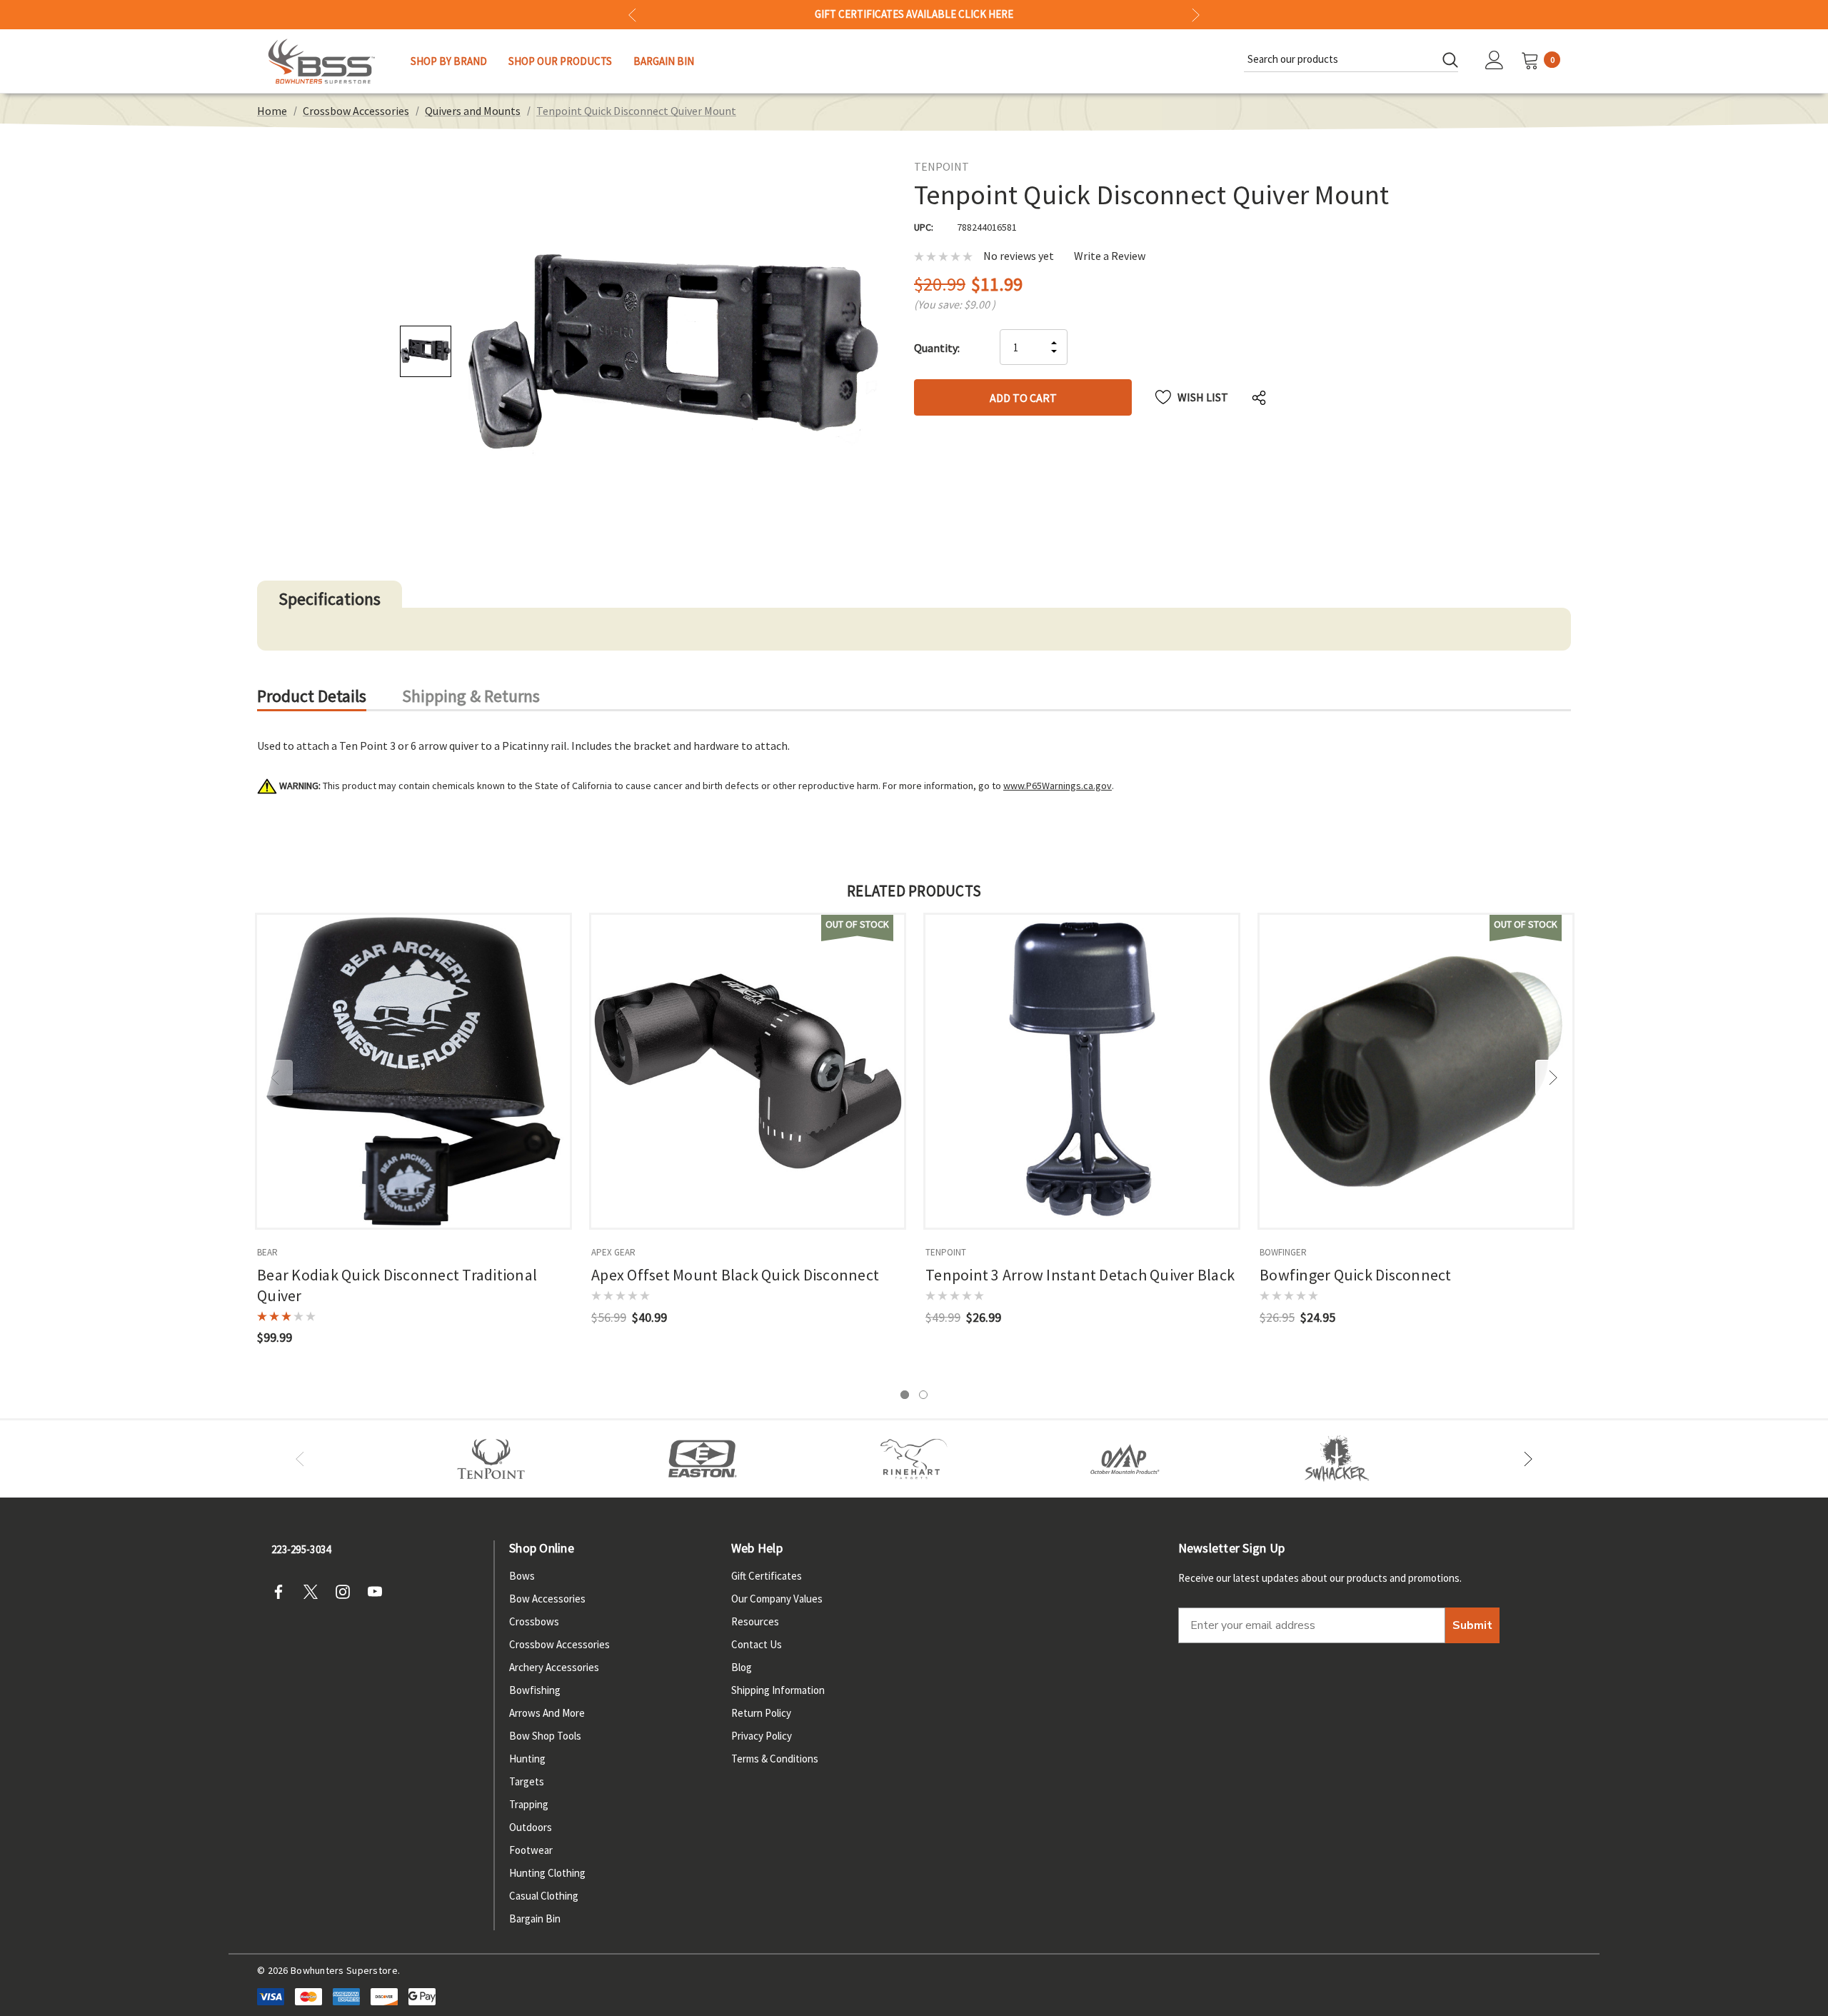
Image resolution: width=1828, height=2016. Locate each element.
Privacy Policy (762, 1736)
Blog (742, 1667)
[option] (491, 1459)
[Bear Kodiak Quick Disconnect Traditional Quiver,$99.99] (413, 1071)
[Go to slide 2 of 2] (923, 1395)
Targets (527, 1781)
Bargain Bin (535, 1919)
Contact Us (757, 1644)
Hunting (527, 1759)
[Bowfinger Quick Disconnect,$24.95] (1416, 1071)
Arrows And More (547, 1713)
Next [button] (1196, 15)
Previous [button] (632, 15)
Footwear (531, 1850)
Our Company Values (777, 1599)
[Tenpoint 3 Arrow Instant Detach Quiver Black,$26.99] (1082, 1071)
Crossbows (534, 1621)
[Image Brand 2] (703, 1459)
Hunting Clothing (547, 1873)
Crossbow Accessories (559, 1644)
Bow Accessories (547, 1599)
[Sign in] (1495, 61)
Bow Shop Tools (545, 1736)
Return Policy (761, 1713)
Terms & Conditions (775, 1759)
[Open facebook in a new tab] (283, 1592)
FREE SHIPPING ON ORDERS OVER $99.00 (914, 14)
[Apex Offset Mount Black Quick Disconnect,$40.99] (748, 1071)
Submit (1472, 1625)
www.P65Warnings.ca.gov (1058, 786)
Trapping (529, 1804)
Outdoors (531, 1827)
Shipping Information (778, 1690)
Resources (755, 1621)
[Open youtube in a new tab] (379, 1592)
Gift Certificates (767, 1576)
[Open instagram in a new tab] (347, 1592)
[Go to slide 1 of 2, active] (905, 1395)
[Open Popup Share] (1259, 397)
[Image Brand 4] (914, 1459)
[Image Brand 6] (1125, 1459)
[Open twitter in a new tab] (315, 1592)
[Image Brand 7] (1337, 1459)
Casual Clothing (544, 1896)
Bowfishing (535, 1690)
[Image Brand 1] (491, 1459)
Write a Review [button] (1110, 256)
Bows (522, 1576)
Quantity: (937, 348)
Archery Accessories (554, 1667)
